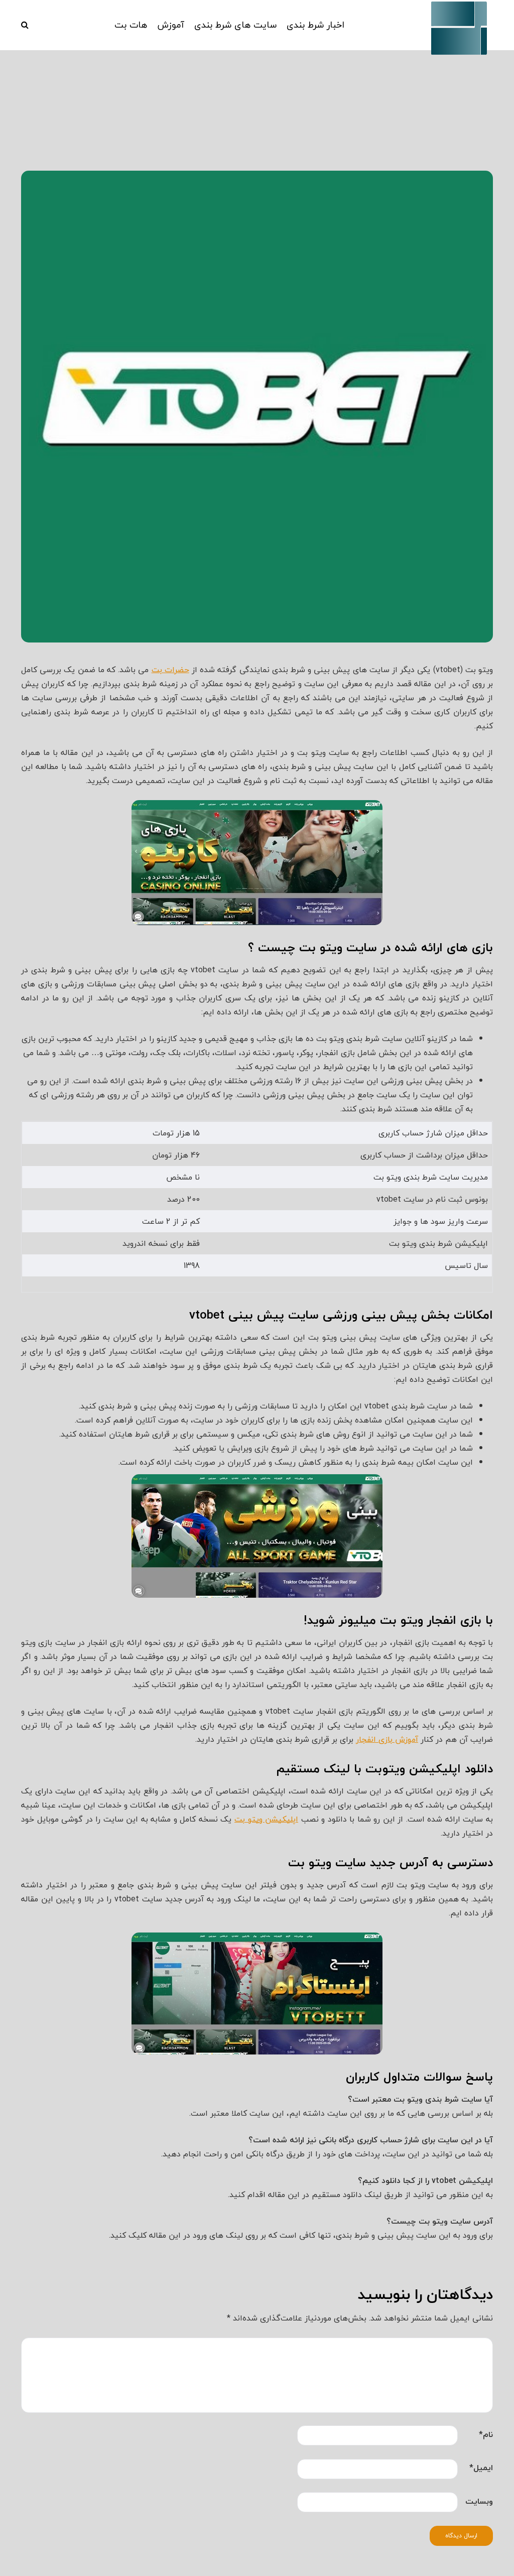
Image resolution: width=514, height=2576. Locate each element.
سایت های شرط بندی (235, 25)
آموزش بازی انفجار (387, 1739)
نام (486, 2434)
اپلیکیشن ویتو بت (266, 1819)
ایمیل (481, 2468)
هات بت (131, 25)
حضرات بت (170, 670)
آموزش (171, 25)
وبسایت (479, 2501)
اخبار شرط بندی (315, 25)
